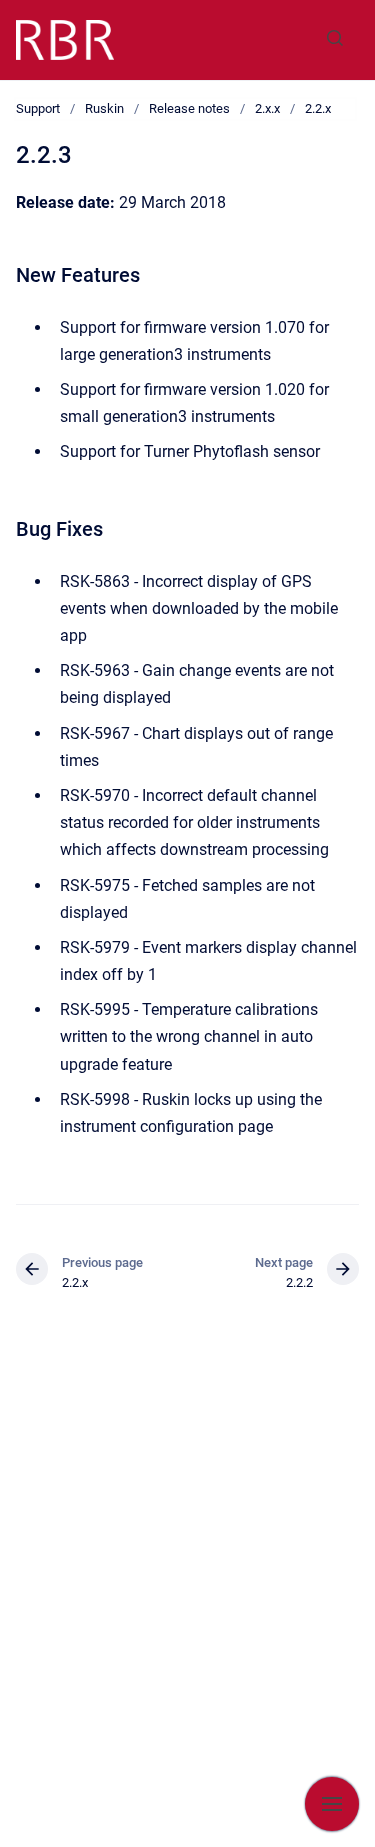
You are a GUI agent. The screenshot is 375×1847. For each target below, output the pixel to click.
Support (38, 108)
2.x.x (267, 108)
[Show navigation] (332, 1804)
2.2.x (318, 108)
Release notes (189, 108)
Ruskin (104, 108)
